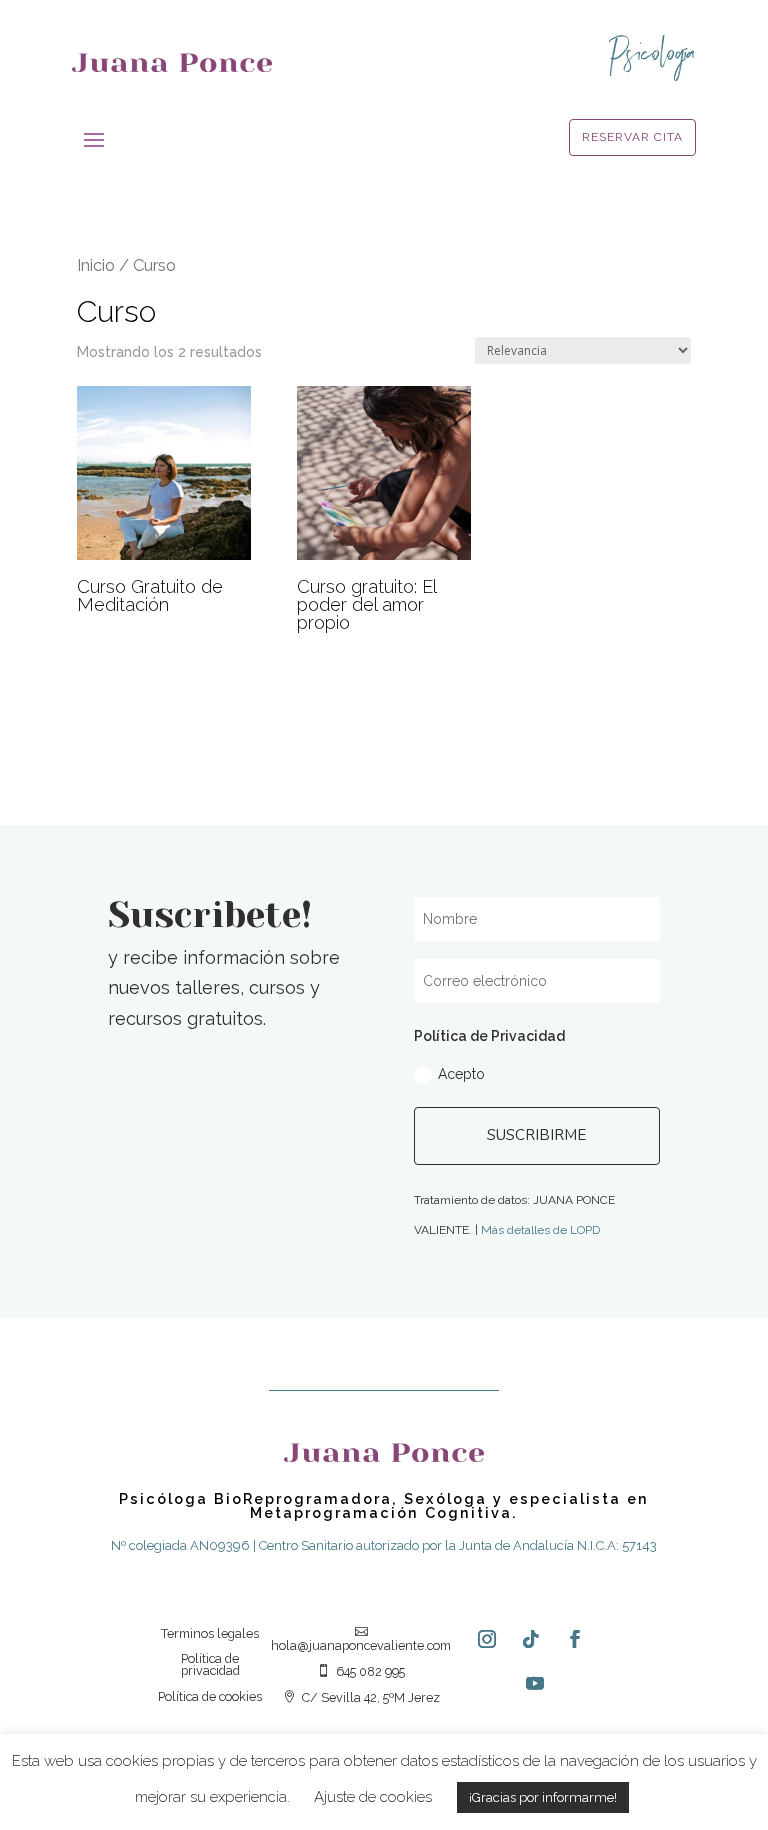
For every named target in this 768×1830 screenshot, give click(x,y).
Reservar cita (632, 137)
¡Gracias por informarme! (543, 1797)
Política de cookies (210, 1697)
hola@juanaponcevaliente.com (361, 1639)
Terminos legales (210, 1634)
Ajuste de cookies (373, 1797)
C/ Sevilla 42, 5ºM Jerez (361, 1698)
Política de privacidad (210, 1665)
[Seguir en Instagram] (487, 1639)
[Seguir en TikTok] (531, 1639)
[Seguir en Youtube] (535, 1683)
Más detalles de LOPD (540, 1230)
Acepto (461, 1074)
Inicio (96, 265)
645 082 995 (361, 1672)
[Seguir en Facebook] (575, 1639)
